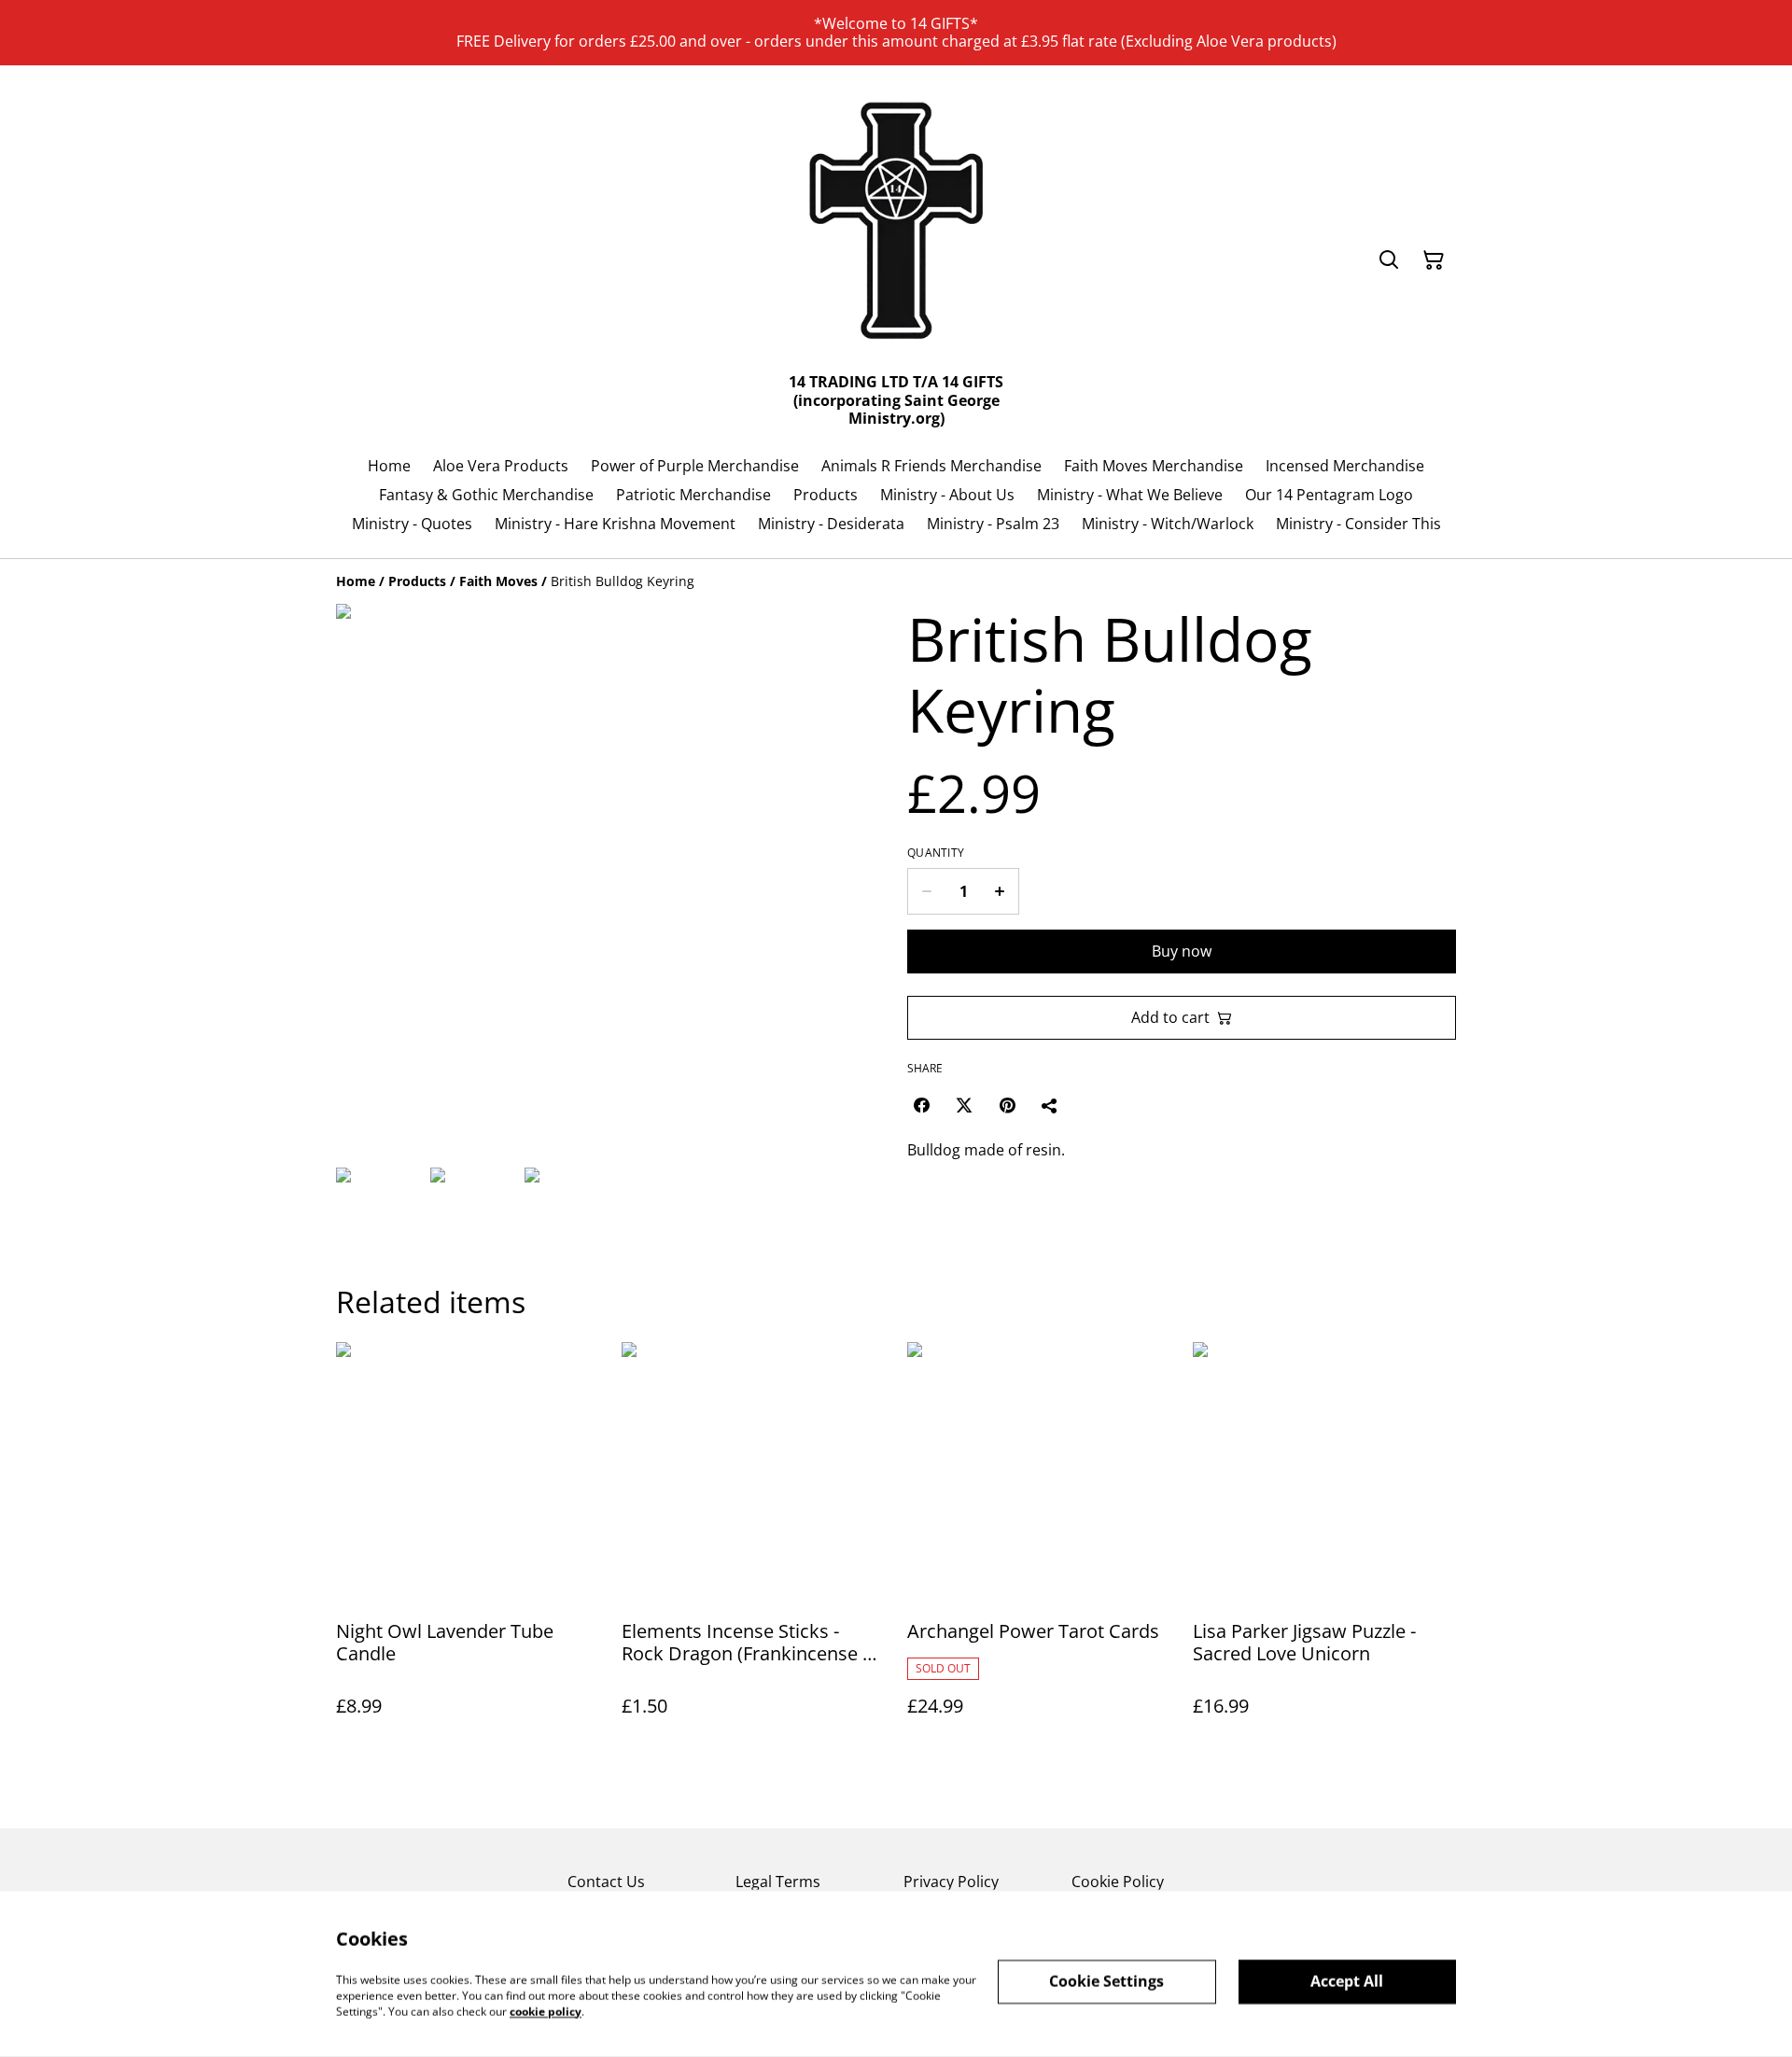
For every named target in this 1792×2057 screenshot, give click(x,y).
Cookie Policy (1118, 1882)
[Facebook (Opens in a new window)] (921, 1105)
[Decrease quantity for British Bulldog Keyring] (926, 891)
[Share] (1050, 1105)
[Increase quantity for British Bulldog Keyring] (1000, 891)
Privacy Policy (951, 1882)
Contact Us (606, 1882)
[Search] (1389, 260)
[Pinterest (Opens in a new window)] (1007, 1105)
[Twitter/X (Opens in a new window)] (964, 1105)
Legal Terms (778, 1882)
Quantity (936, 853)
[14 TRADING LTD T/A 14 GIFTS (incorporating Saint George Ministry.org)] (896, 224)
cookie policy (546, 2011)
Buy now (1182, 951)
